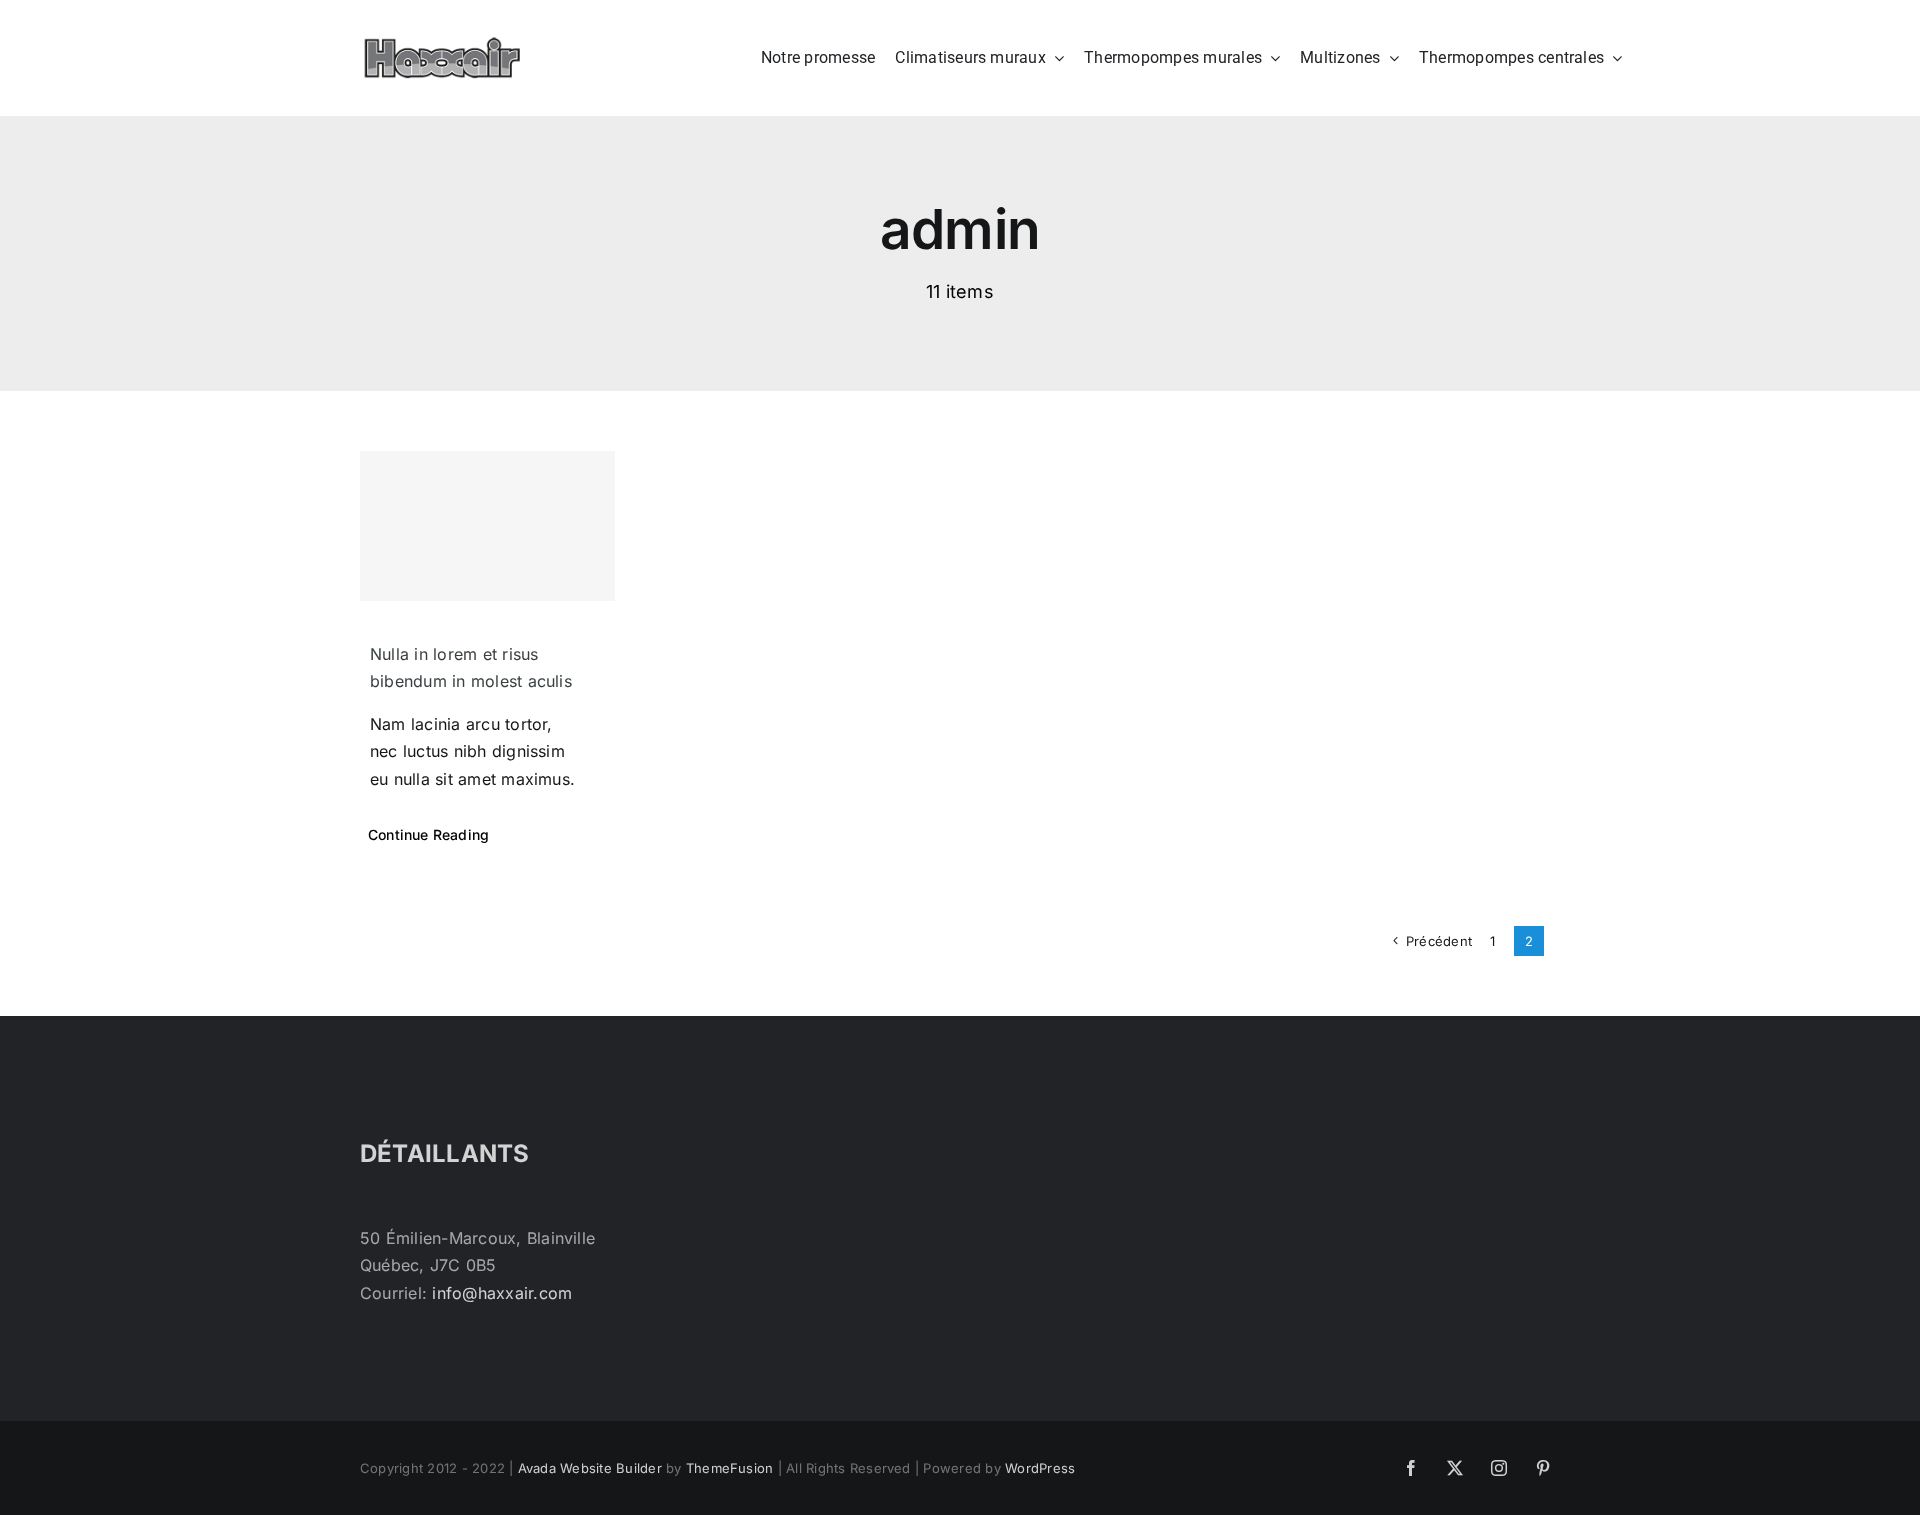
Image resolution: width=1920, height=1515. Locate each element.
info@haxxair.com (502, 1293)
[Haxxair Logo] (442, 45)
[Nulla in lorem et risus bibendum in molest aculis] (487, 526)
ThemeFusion (730, 1468)
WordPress (1040, 1468)
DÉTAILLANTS (445, 1153)
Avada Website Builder (590, 1468)
